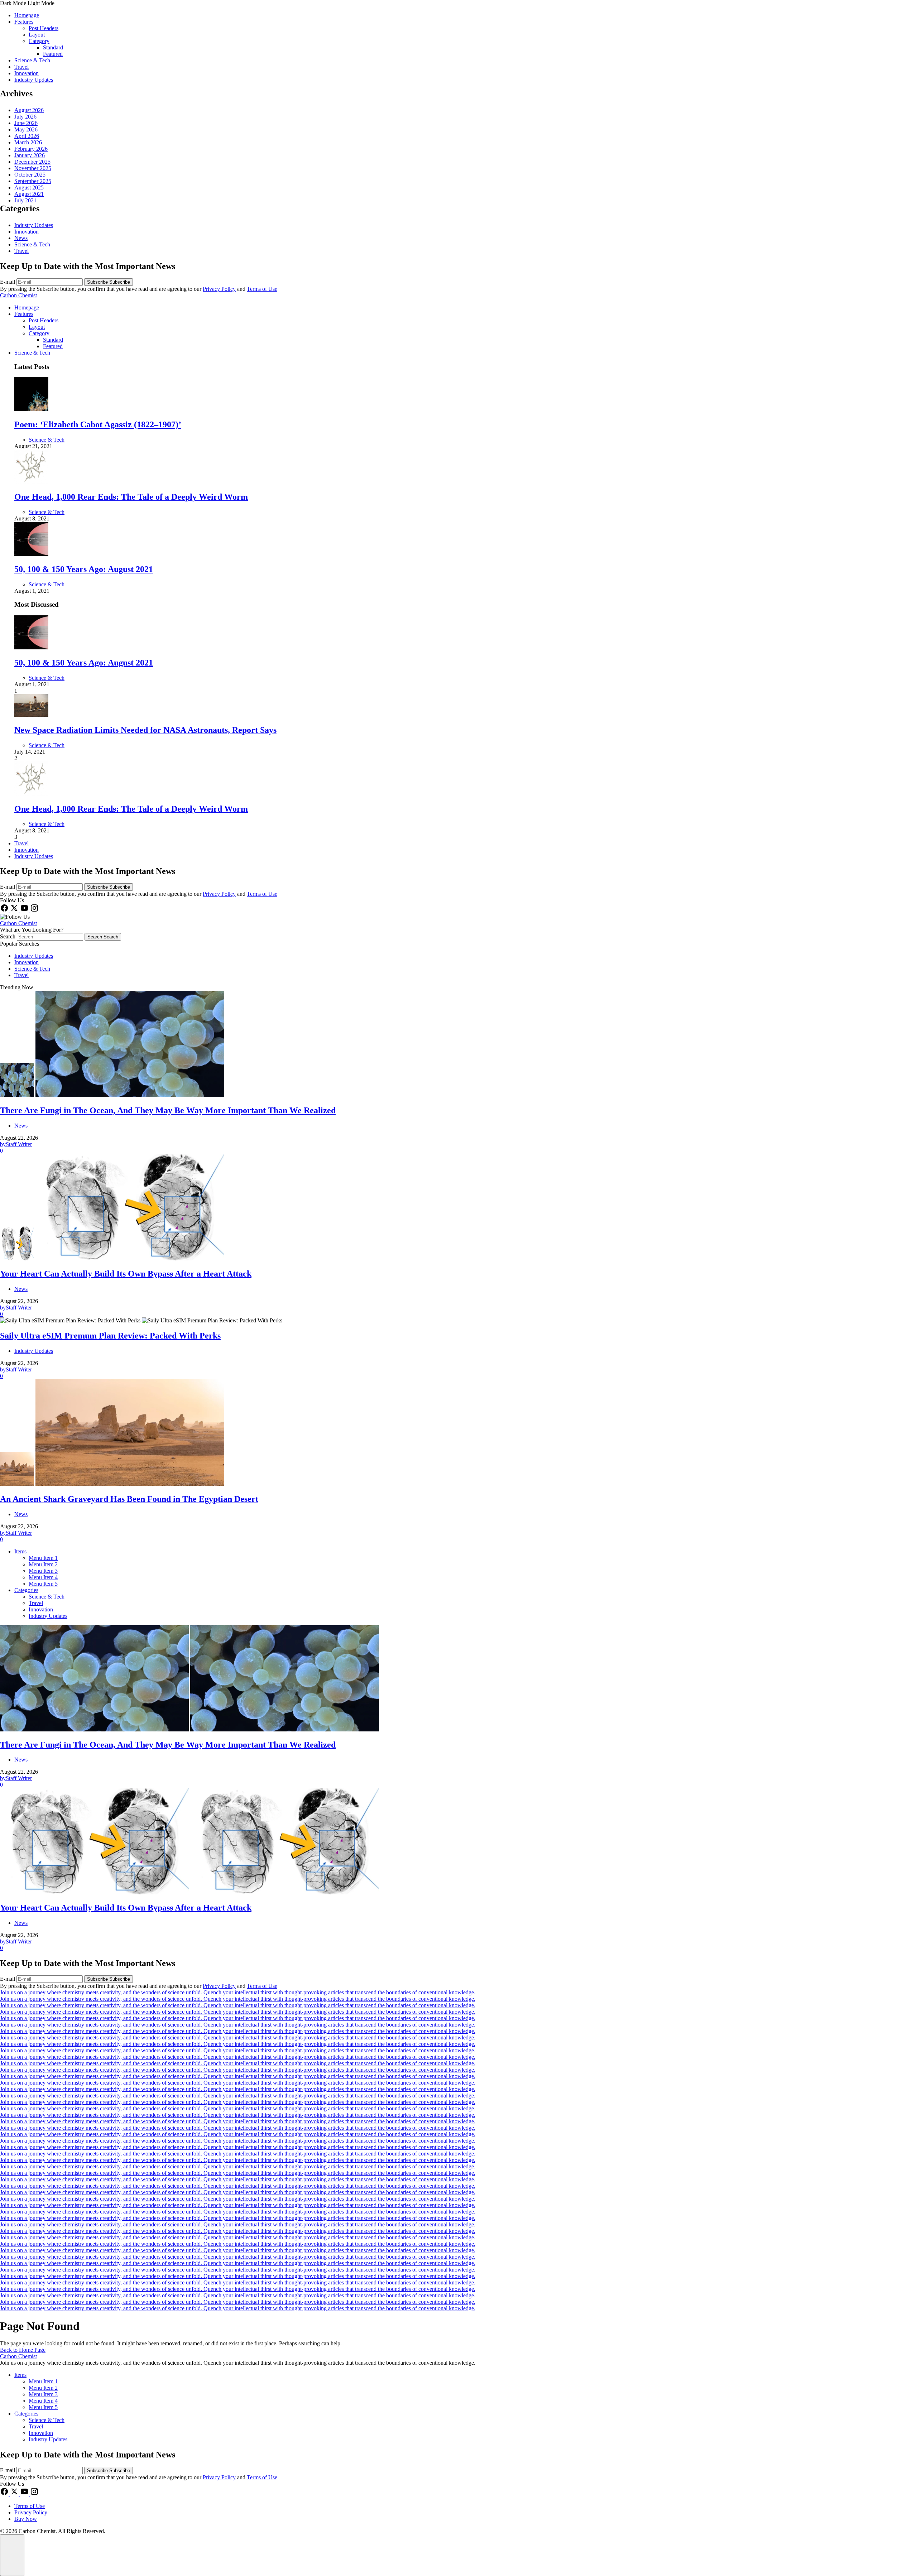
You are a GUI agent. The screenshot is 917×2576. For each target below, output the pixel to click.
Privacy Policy (219, 289)
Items (20, 1551)
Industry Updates (34, 80)
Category (39, 41)
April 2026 (27, 136)
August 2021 (29, 194)
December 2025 (32, 162)
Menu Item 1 (43, 1558)
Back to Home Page (23, 2350)
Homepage (27, 15)
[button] (458, 3)
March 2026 (28, 142)
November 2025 (33, 168)
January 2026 (30, 155)
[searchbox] (50, 937)
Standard (53, 47)
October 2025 (30, 175)
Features (24, 22)
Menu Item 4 (43, 1577)
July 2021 (25, 200)
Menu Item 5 (43, 1584)
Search (8, 936)
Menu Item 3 (43, 1571)
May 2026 (26, 129)
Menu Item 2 (43, 1564)
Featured (53, 54)
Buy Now (26, 2519)
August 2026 (29, 110)
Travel (21, 67)
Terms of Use (262, 289)
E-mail (8, 282)
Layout (37, 35)
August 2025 (29, 188)
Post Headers (44, 28)
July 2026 (25, 117)
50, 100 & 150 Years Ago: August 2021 (84, 569)
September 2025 (33, 181)
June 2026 (26, 123)
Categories (26, 1590)
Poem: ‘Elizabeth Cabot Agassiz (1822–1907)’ (98, 424)
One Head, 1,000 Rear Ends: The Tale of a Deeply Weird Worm (131, 497)
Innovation (27, 73)
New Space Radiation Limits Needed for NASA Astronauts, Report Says (145, 730)
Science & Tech (32, 60)
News (21, 238)
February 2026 (31, 149)
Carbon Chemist (18, 295)
